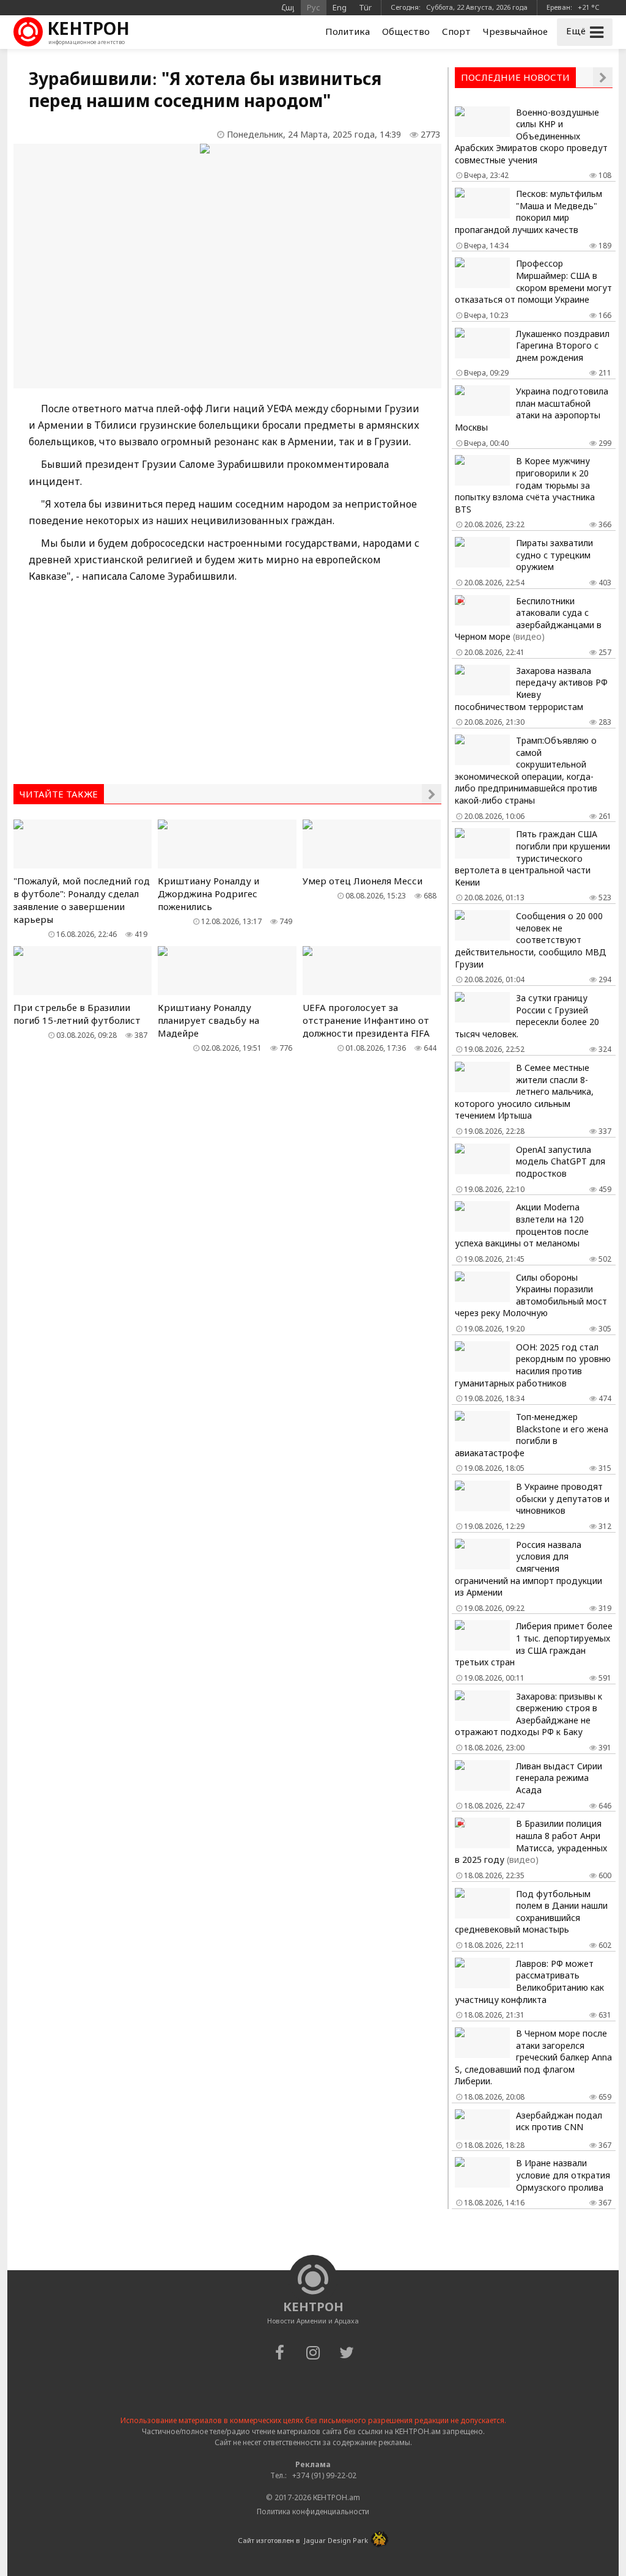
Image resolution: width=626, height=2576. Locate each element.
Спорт (456, 31)
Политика (348, 31)
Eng (340, 7)
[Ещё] (432, 794)
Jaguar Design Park (336, 2540)
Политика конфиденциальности (313, 2511)
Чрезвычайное (515, 31)
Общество (406, 31)
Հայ (288, 7)
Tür (365, 7)
